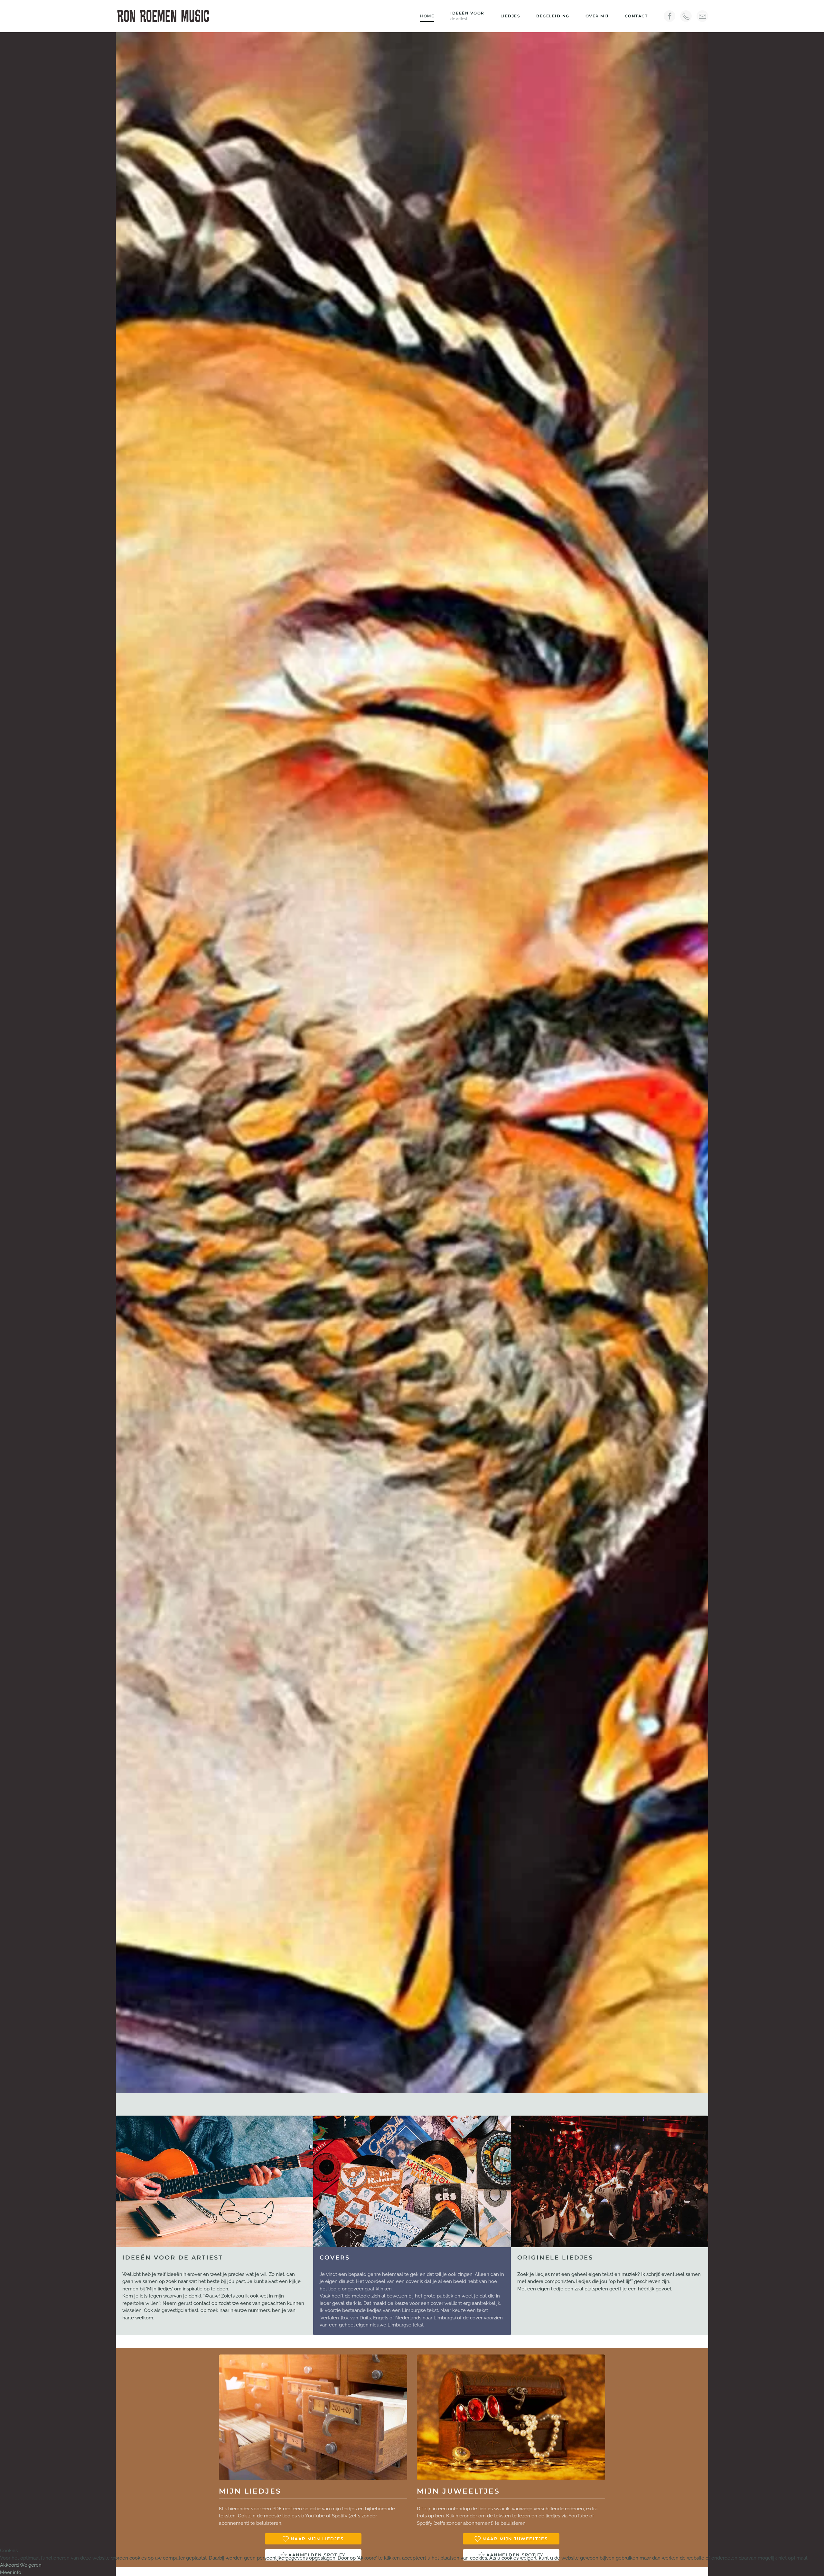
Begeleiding (553, 16)
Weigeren (31, 2565)
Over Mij (597, 16)
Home (427, 16)
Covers (335, 2258)
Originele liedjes (555, 2258)
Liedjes (510, 16)
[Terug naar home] (164, 16)
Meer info (11, 2572)
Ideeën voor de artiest (173, 2258)
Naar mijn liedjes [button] (317, 2539)
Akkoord (9, 2565)
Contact (636, 16)
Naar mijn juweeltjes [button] (515, 2539)
